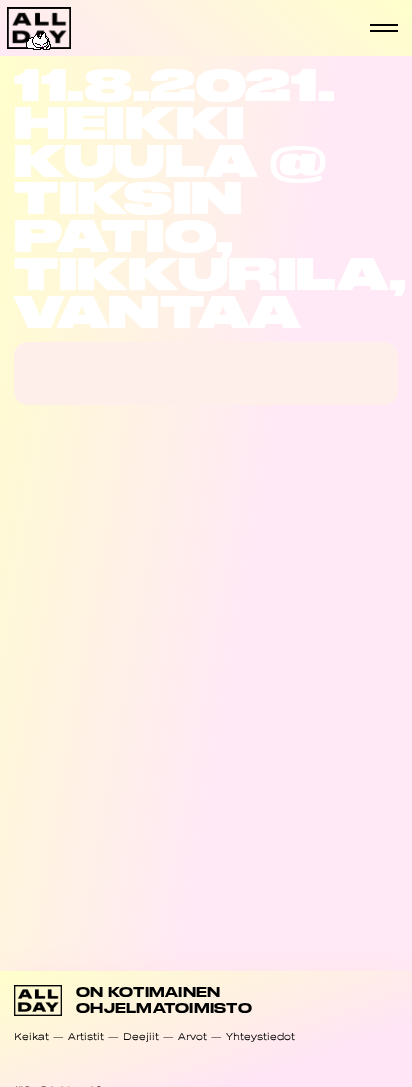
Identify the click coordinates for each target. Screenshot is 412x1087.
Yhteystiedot (260, 1036)
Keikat (31, 1036)
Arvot (192, 1036)
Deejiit (141, 1036)
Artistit (86, 1036)
